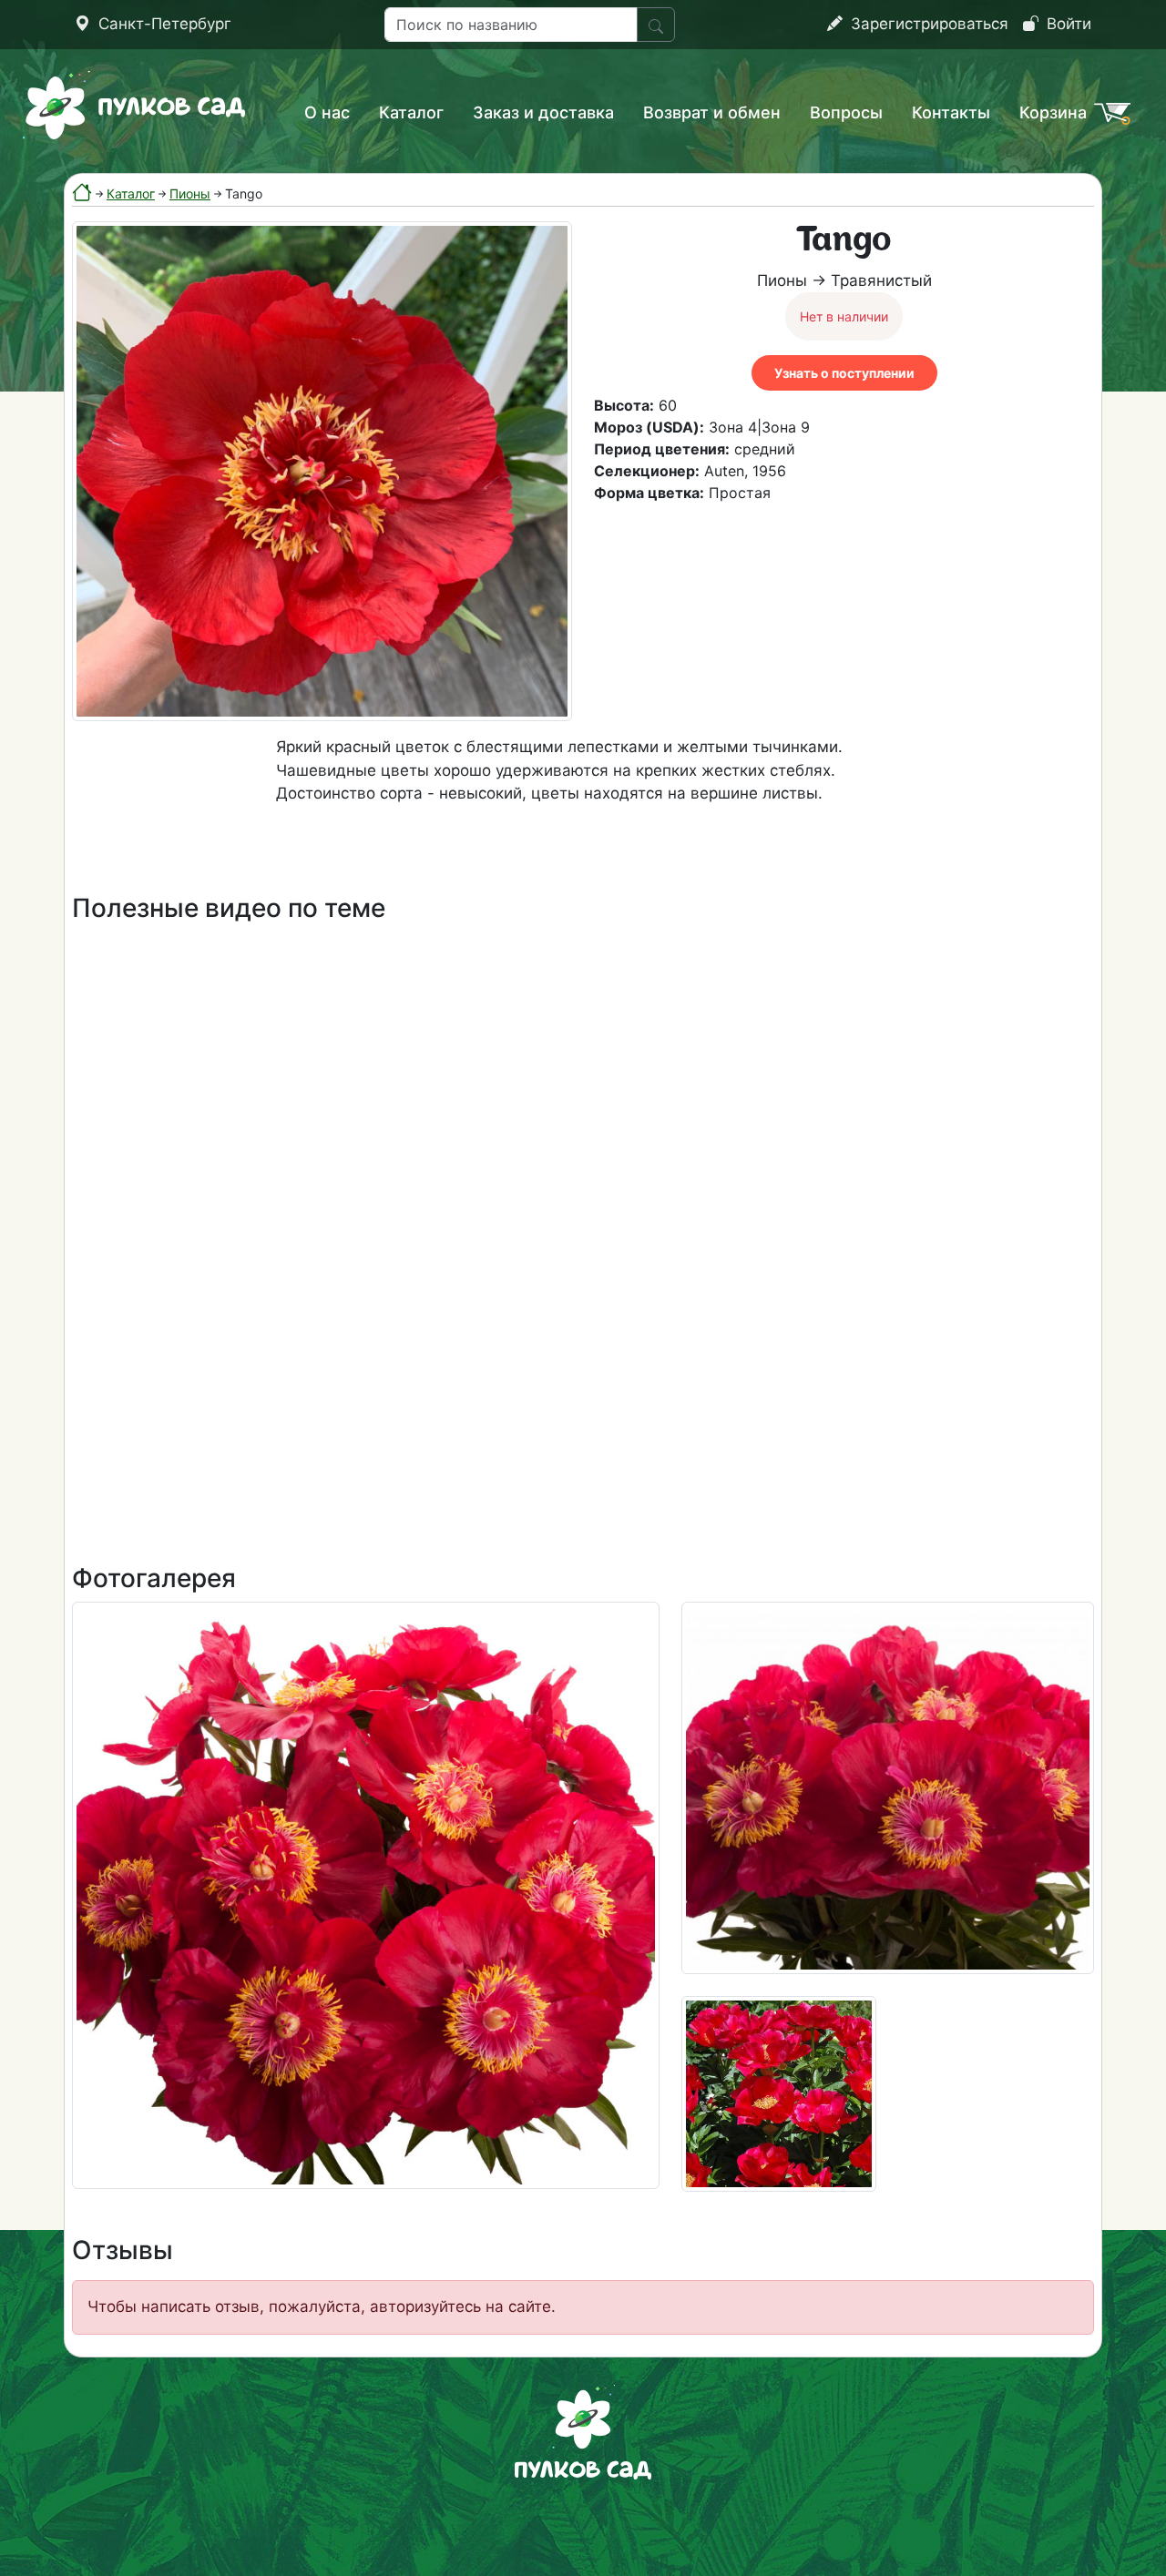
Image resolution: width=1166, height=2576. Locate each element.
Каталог (411, 112)
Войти (1067, 24)
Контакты (951, 112)
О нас (327, 112)
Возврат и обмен (712, 112)
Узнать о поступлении (844, 373)
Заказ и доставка (543, 112)
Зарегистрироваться (927, 24)
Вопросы (846, 112)
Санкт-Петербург (163, 24)
